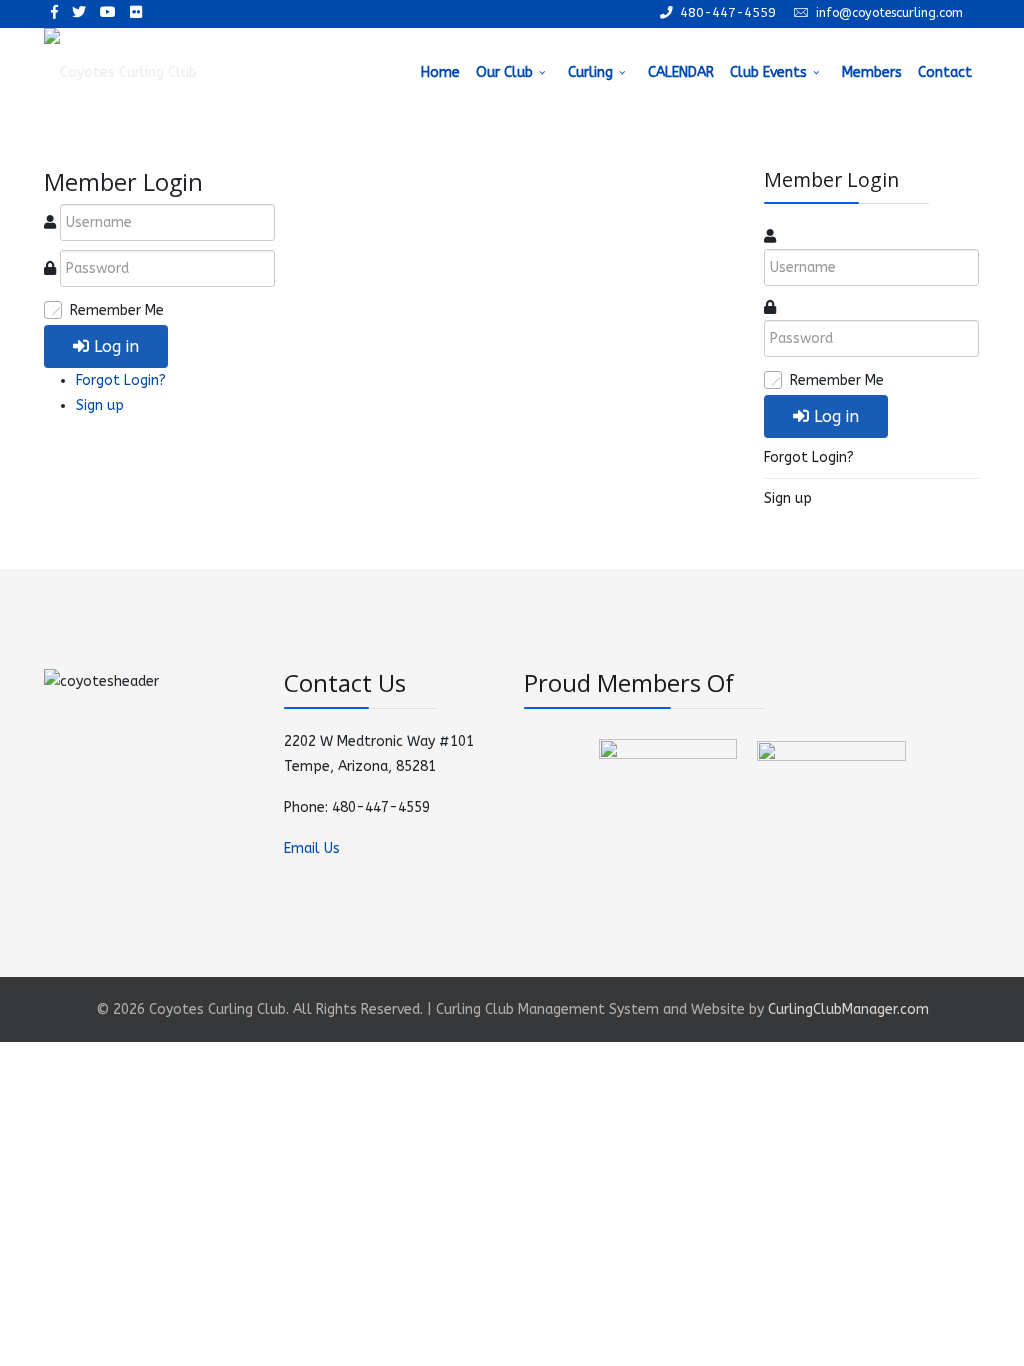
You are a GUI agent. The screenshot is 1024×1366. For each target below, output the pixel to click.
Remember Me (117, 310)
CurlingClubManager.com (848, 1009)
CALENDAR (681, 72)
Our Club (504, 72)
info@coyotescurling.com (889, 12)
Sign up (100, 405)
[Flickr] (136, 12)
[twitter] (79, 12)
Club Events (768, 72)
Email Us (312, 848)
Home (440, 72)
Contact (945, 72)
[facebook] (54, 12)
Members (872, 72)
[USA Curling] (831, 794)
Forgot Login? (121, 380)
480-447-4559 (728, 12)
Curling (590, 72)
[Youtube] (108, 12)
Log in (116, 346)
